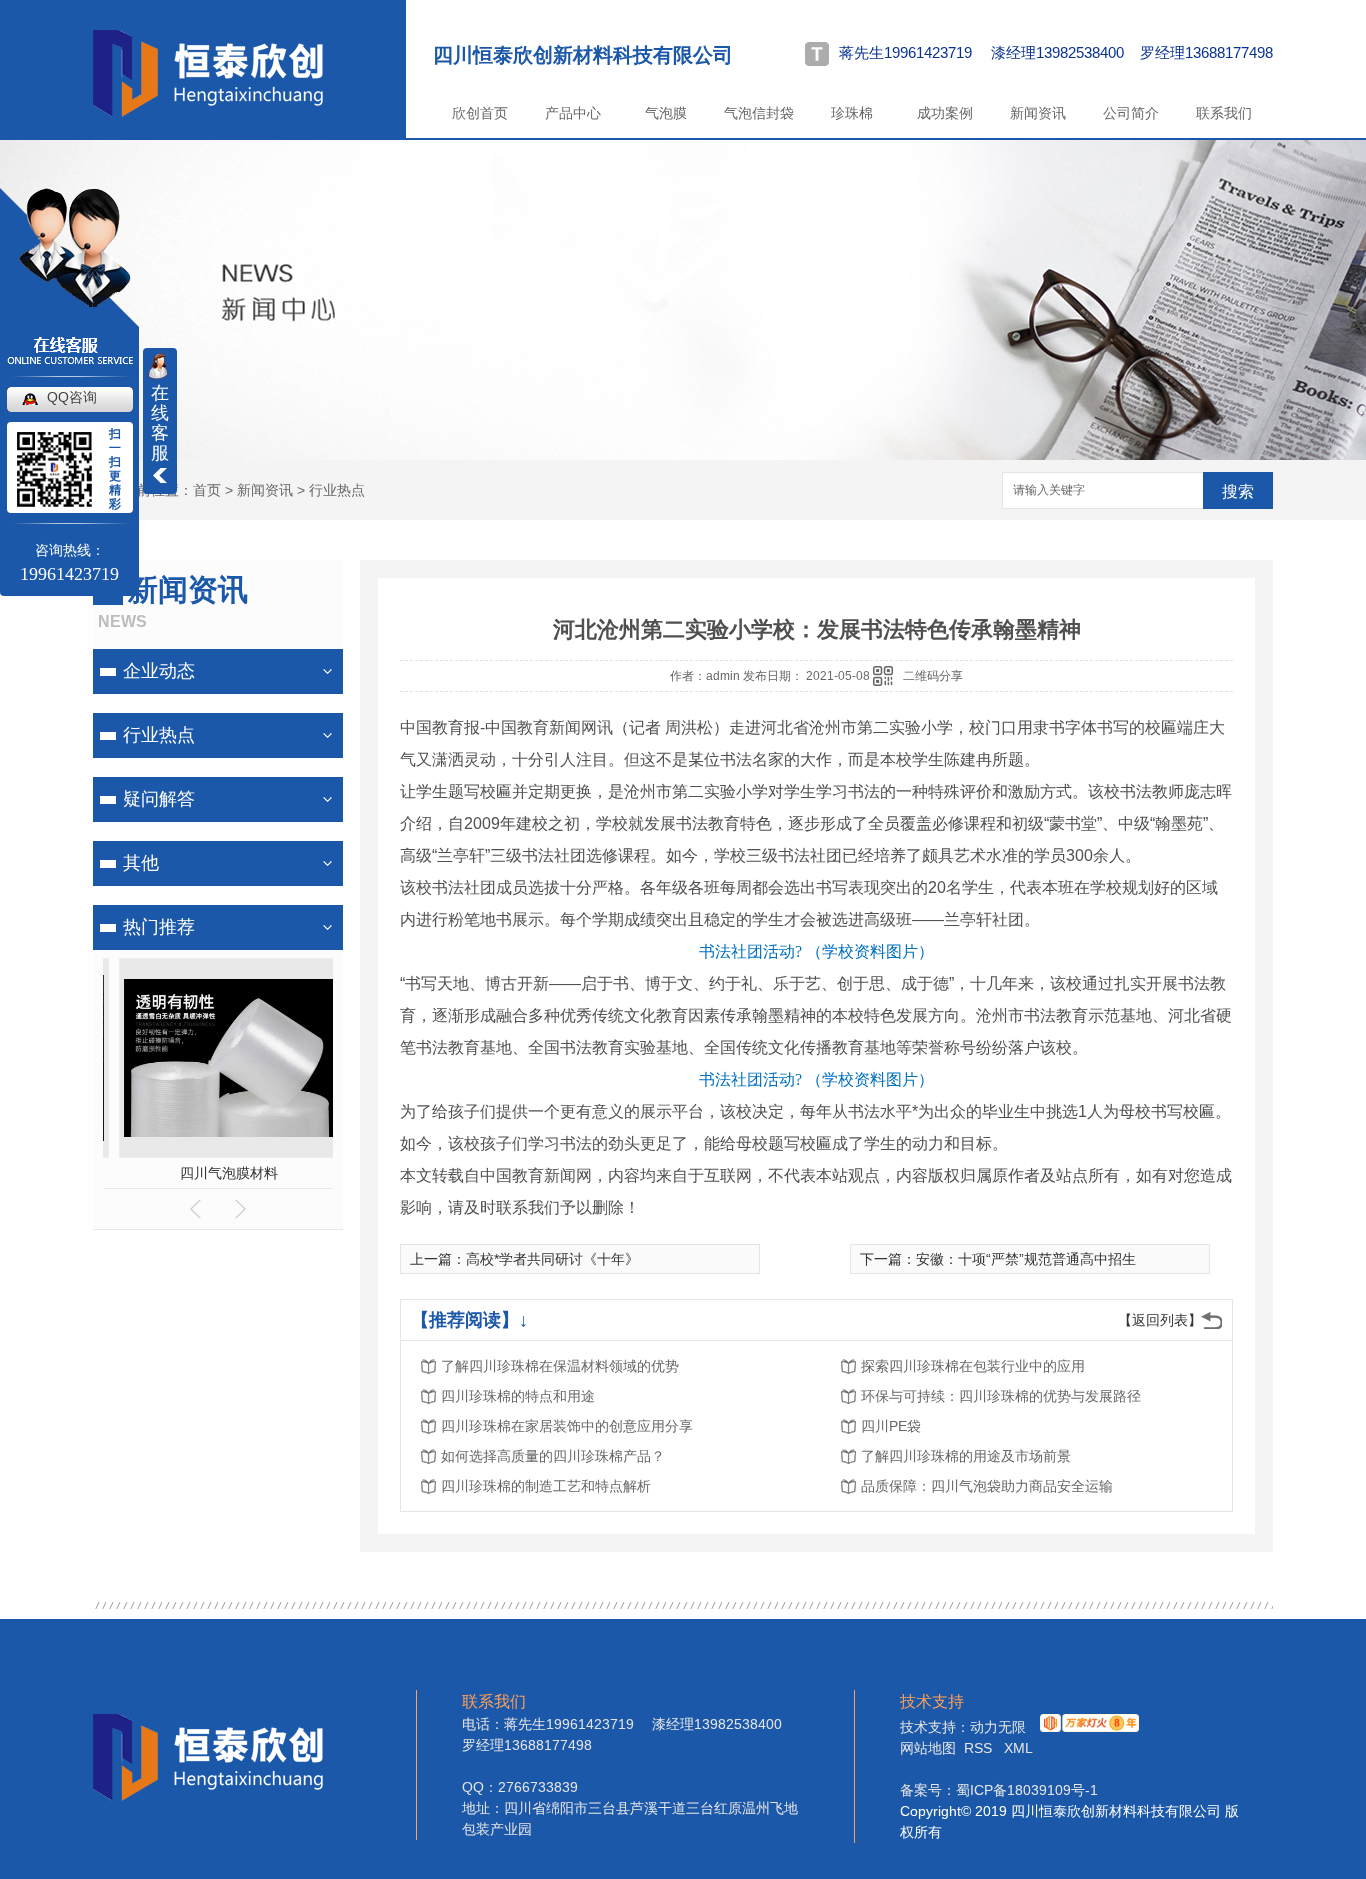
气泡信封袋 (759, 113)
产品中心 (573, 113)
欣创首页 (480, 113)
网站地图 (928, 1748)
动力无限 (998, 1727)
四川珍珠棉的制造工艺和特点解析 (546, 1486)
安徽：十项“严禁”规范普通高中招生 (1026, 1259)
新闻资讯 (1038, 113)
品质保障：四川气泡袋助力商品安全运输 (987, 1486)
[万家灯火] (1086, 1727)
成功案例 (945, 113)
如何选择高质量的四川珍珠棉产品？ (553, 1456)
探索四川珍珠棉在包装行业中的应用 (973, 1366)
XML (1018, 1748)
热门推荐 (159, 927)
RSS (980, 1748)
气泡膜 (666, 113)
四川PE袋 (891, 1426)
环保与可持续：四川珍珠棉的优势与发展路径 (1001, 1396)
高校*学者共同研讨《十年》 (552, 1259)
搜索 (1238, 491)
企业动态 (159, 671)
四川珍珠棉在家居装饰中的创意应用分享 (567, 1426)
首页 (207, 490)
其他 (141, 863)
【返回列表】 (1160, 1320)
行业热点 (337, 490)
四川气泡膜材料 (218, 1173)
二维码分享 (933, 676)
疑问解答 (159, 799)
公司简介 (1131, 113)
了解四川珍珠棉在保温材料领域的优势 (560, 1366)
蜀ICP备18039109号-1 (1027, 1790)
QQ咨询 (72, 397)
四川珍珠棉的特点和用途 (518, 1396)
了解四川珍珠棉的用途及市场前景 (966, 1456)
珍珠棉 (852, 113)
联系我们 (1224, 113)
